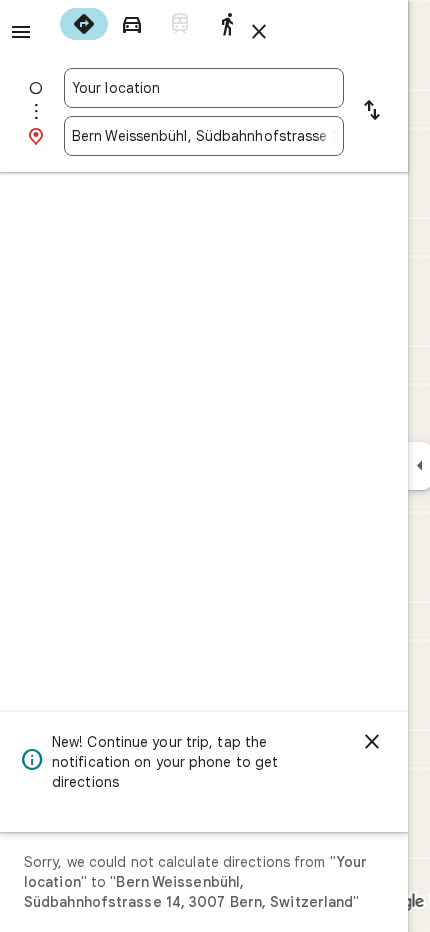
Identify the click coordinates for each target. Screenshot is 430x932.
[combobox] (204, 88)
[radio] (84, 24)
